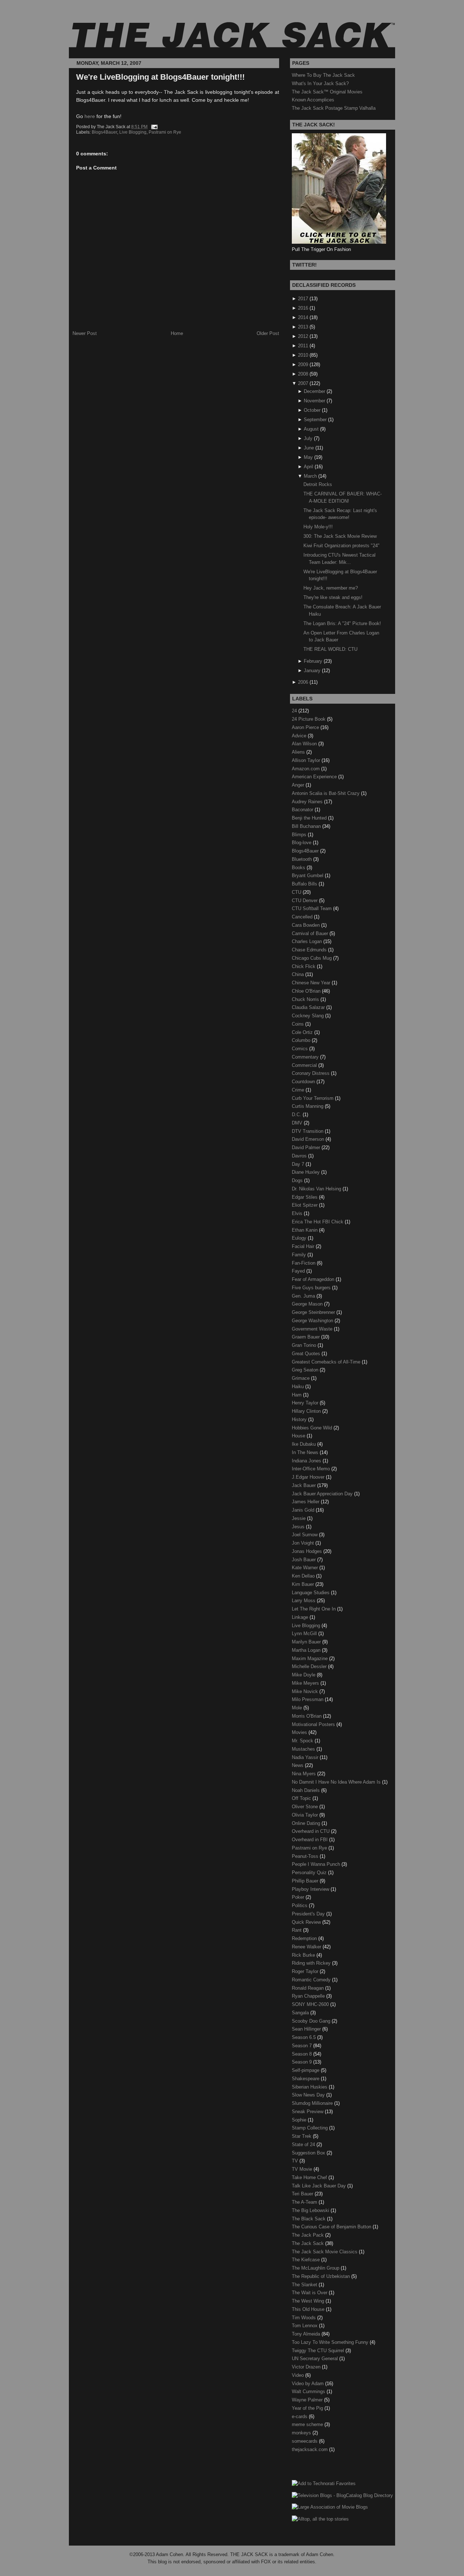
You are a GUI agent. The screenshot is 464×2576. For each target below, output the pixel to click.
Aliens (299, 752)
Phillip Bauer (306, 1881)
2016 (303, 308)
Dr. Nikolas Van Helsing (317, 1189)
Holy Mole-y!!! (318, 527)
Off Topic (302, 1798)
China (299, 974)
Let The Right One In (314, 1609)
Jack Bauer (304, 1485)
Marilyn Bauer (307, 1642)
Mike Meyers (306, 1683)
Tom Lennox (305, 2326)
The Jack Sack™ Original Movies (327, 92)
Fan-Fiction (304, 1263)
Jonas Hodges (308, 1551)
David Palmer (307, 1147)
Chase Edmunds (310, 950)
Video (299, 2375)
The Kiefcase (306, 2260)
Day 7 (299, 1164)
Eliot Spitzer (305, 1205)
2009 (303, 365)
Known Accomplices (313, 100)
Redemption (305, 1938)
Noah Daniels (306, 1790)
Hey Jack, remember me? (331, 588)
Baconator (303, 810)
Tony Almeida (307, 2334)
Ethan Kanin (305, 1230)
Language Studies (311, 1593)
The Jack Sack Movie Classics (325, 2252)
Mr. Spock (303, 1741)
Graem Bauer (306, 1337)
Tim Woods (304, 2318)
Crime (299, 1090)
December (314, 391)
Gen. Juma (304, 1296)
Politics (300, 1905)
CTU (297, 892)
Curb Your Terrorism (313, 1098)
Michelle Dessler (310, 1666)
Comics (301, 1049)
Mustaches (304, 1749)
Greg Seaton (306, 1370)
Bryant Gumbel (308, 876)
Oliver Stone (306, 1807)
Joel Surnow (305, 1535)
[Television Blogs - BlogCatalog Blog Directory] (342, 2495)
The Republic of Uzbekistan (322, 2276)
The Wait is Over (310, 2293)
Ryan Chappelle (309, 1996)
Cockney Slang (308, 1016)
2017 (303, 299)
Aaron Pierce (306, 727)
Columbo (302, 1040)
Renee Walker (307, 1947)
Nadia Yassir (306, 1757)
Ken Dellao (304, 1576)
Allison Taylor (307, 760)
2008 (303, 374)
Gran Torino (305, 1345)
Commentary (306, 1057)
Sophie (300, 2120)
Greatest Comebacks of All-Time (327, 1362)
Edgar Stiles (305, 1197)
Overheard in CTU (311, 1831)
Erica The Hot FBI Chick (318, 1222)
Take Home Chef (310, 2177)
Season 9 (303, 2062)
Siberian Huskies (310, 2087)
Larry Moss (304, 1601)
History (300, 1419)
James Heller (306, 1502)
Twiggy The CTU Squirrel (319, 2351)
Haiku (299, 1387)
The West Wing (309, 2301)
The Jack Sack (308, 2243)
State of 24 (304, 2144)
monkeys (302, 2433)
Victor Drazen (307, 2367)
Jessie (299, 1518)
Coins (299, 1024)
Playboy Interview (311, 1889)
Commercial (305, 1065)
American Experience (315, 777)
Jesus (299, 1527)
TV (296, 2161)
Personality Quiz (310, 1873)
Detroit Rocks (318, 484)
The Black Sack (309, 2219)
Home (177, 333)
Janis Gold (304, 1510)
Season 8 (303, 2054)
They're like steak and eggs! (333, 597)
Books (299, 868)
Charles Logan (308, 941)
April (308, 467)
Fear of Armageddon (314, 1279)
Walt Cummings (309, 2391)
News (298, 1765)
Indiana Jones (307, 1461)
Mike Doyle (304, 1675)
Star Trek (302, 2136)
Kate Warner (306, 1568)
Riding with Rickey (312, 1963)
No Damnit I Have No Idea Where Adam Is (337, 1782)
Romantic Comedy (312, 1980)
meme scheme (308, 2424)
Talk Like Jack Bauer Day (320, 2186)
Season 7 (303, 2046)
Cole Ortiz (303, 1032)
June (309, 448)
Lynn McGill (305, 1633)
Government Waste (313, 1329)
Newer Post (85, 333)
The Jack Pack (308, 2235)
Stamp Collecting (310, 2128)
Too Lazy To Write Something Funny (331, 2342)
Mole (298, 1708)
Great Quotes (307, 1354)
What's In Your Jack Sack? (320, 83)
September (315, 420)
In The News (306, 1452)
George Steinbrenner (314, 1312)
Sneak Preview (308, 2112)
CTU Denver (305, 900)
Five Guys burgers (312, 1288)
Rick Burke (304, 1955)
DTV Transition (308, 1131)
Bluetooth (303, 859)
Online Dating (307, 1823)
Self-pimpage (306, 2070)
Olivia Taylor (306, 1815)
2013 (303, 327)
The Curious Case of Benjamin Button (332, 2227)
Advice (300, 736)
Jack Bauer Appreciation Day (323, 1494)
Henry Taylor (306, 1403)
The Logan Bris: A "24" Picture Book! (342, 623)
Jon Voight (304, 1543)
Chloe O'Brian (307, 991)
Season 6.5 (304, 2037)
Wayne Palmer (308, 2400)
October (312, 410)
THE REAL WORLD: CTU (330, 649)
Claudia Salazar (309, 1007)
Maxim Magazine (310, 1658)
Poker (299, 1897)
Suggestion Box (309, 2153)
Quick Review (307, 1922)
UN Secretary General (316, 2359)
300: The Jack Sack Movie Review (340, 536)
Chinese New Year (312, 983)
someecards (305, 2441)
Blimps (300, 835)
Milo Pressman (308, 1699)
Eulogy (300, 1238)
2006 (303, 682)
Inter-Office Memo (312, 1469)
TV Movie (303, 2169)
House (299, 1436)
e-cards (300, 2416)
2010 (303, 355)
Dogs (298, 1180)
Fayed (299, 1271)
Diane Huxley (306, 1172)
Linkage (301, 1617)
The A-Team (305, 2202)
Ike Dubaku (304, 1444)
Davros (300, 1156)
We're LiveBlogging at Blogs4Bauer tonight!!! (160, 77)
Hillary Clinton (307, 1411)
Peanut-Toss (306, 1856)
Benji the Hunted (310, 818)
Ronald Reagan (308, 1988)
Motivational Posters (314, 1724)
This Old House (309, 2309)
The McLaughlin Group (316, 2268)
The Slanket (305, 2285)
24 (295, 711)
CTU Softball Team (312, 908)
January (312, 671)
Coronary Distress (311, 1073)
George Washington (313, 1321)
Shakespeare (306, 2079)
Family (300, 1255)
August (311, 429)
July (308, 438)
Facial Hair (304, 1246)
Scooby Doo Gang (312, 2021)
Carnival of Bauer (311, 933)
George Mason (308, 1304)
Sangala (301, 2013)
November (314, 401)
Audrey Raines (308, 802)
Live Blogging (133, 132)
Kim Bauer (304, 1584)
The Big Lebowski (311, 2210)
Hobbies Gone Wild (313, 1428)
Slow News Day (309, 2095)
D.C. (297, 1115)
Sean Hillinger (307, 2029)
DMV (298, 1123)
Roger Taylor (306, 1971)
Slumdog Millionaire (313, 2103)
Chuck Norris (306, 999)
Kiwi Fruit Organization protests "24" (341, 546)
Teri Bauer (303, 2194)
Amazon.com (306, 769)
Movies (300, 1732)
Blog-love (302, 843)
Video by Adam (308, 2384)
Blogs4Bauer (104, 132)
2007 (303, 383)
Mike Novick (306, 1691)
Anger (299, 785)
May (308, 457)
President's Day (309, 1914)
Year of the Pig (308, 2408)
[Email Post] (153, 127)
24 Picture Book (309, 719)
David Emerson (309, 1139)
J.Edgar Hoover (309, 1477)
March (310, 476)
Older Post (268, 333)
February (313, 661)
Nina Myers (304, 1774)
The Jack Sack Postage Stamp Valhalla (334, 108)
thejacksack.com (310, 2449)
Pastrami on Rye (165, 132)
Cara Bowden (306, 925)
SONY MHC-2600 (311, 2004)
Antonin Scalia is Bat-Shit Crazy (326, 793)
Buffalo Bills (305, 884)
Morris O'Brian (307, 1716)
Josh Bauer (304, 1560)
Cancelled (303, 917)
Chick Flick (304, 966)
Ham (297, 1395)
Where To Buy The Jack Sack (323, 75)
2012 (303, 336)
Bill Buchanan (307, 826)
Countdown (304, 1082)
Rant (297, 1930)
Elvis (298, 1213)
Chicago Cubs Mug (312, 958)
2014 (303, 317)
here (90, 116)
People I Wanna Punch (317, 1864)
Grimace (301, 1378)
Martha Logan (307, 1650)
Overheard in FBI (310, 1840)
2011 (303, 346)
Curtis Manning (308, 1106)
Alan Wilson (305, 744)
